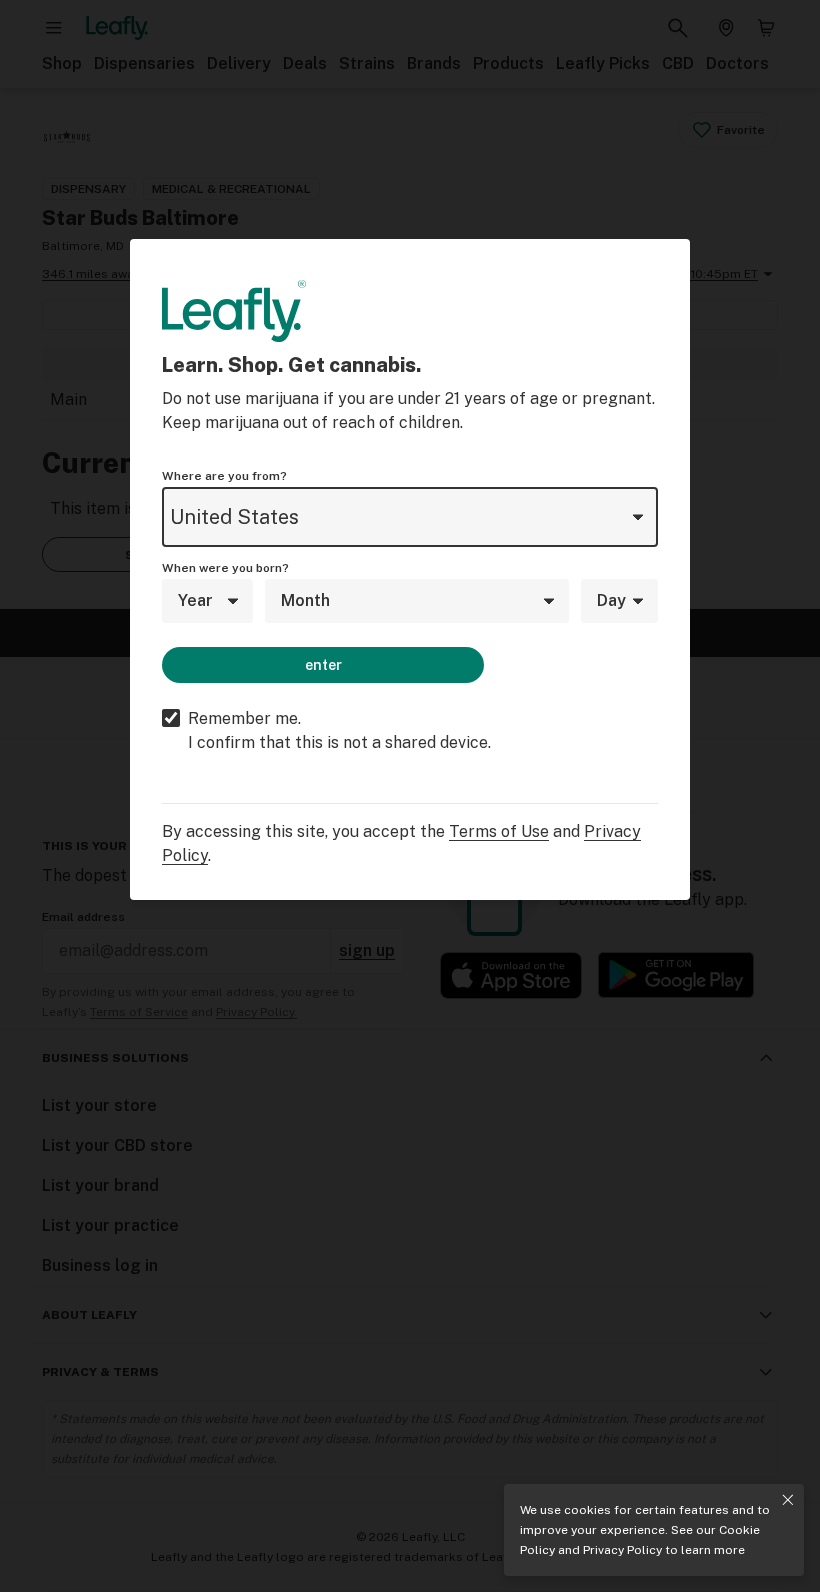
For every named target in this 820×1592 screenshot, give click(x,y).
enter (323, 665)
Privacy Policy (622, 1550)
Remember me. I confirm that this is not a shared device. (339, 730)
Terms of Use (499, 831)
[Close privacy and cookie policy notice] (788, 1500)
